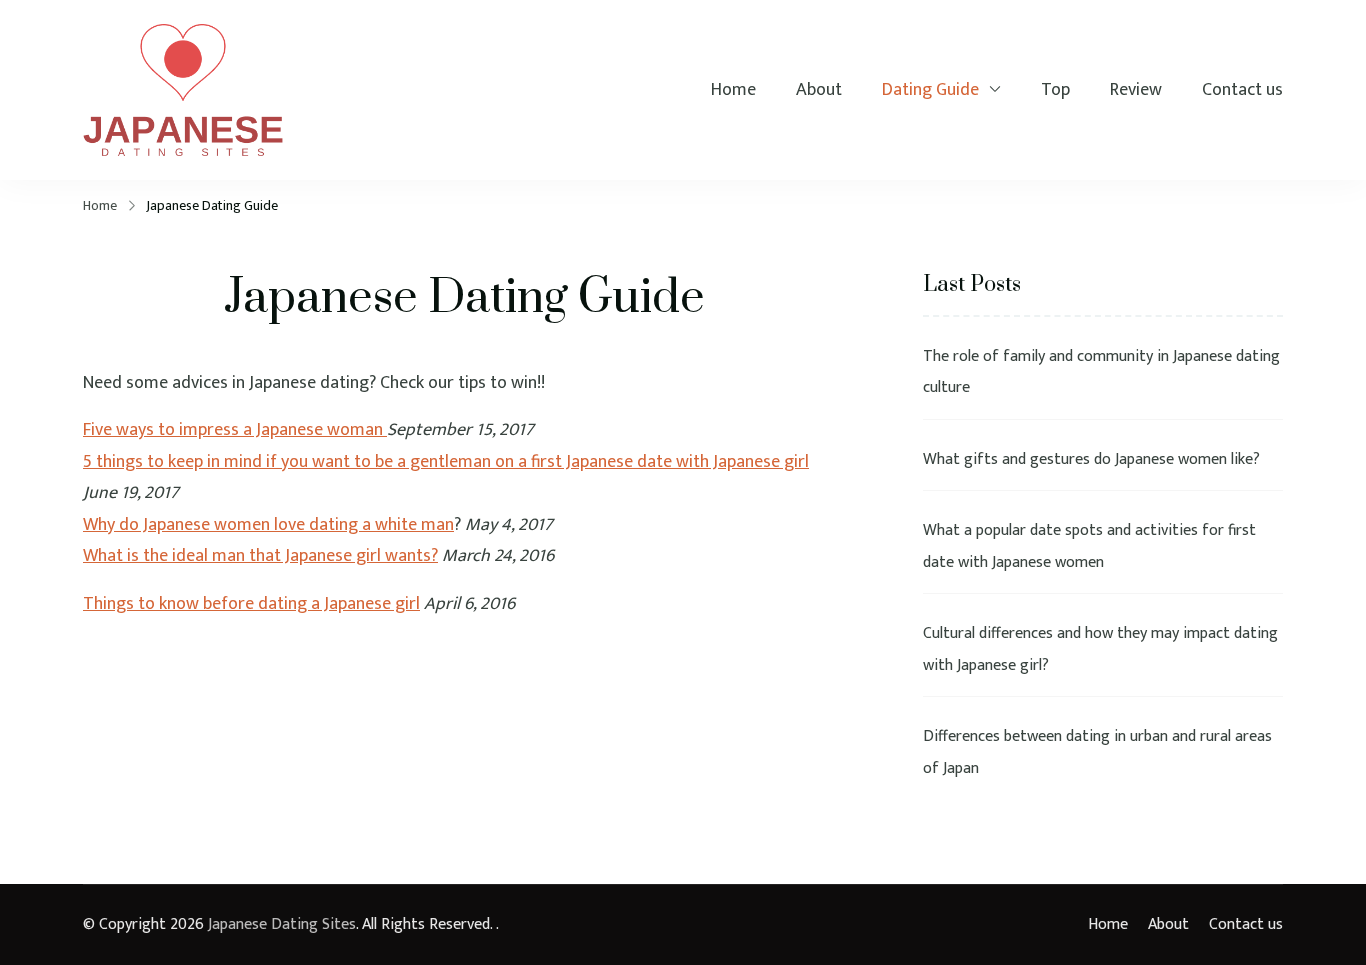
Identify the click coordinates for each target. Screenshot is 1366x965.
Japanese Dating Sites (282, 924)
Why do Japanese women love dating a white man (268, 525)
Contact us (1242, 90)
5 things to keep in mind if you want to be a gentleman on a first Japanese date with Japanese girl (446, 462)
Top (1055, 90)
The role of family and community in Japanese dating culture (1101, 372)
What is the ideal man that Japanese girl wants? (260, 556)
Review (1136, 90)
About (819, 90)
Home (733, 90)
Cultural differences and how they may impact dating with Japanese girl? (1100, 649)
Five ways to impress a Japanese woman (235, 430)
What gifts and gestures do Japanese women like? (1091, 459)
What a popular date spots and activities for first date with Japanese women (1089, 546)
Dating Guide (930, 90)
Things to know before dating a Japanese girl (251, 604)
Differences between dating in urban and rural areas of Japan (1097, 752)
